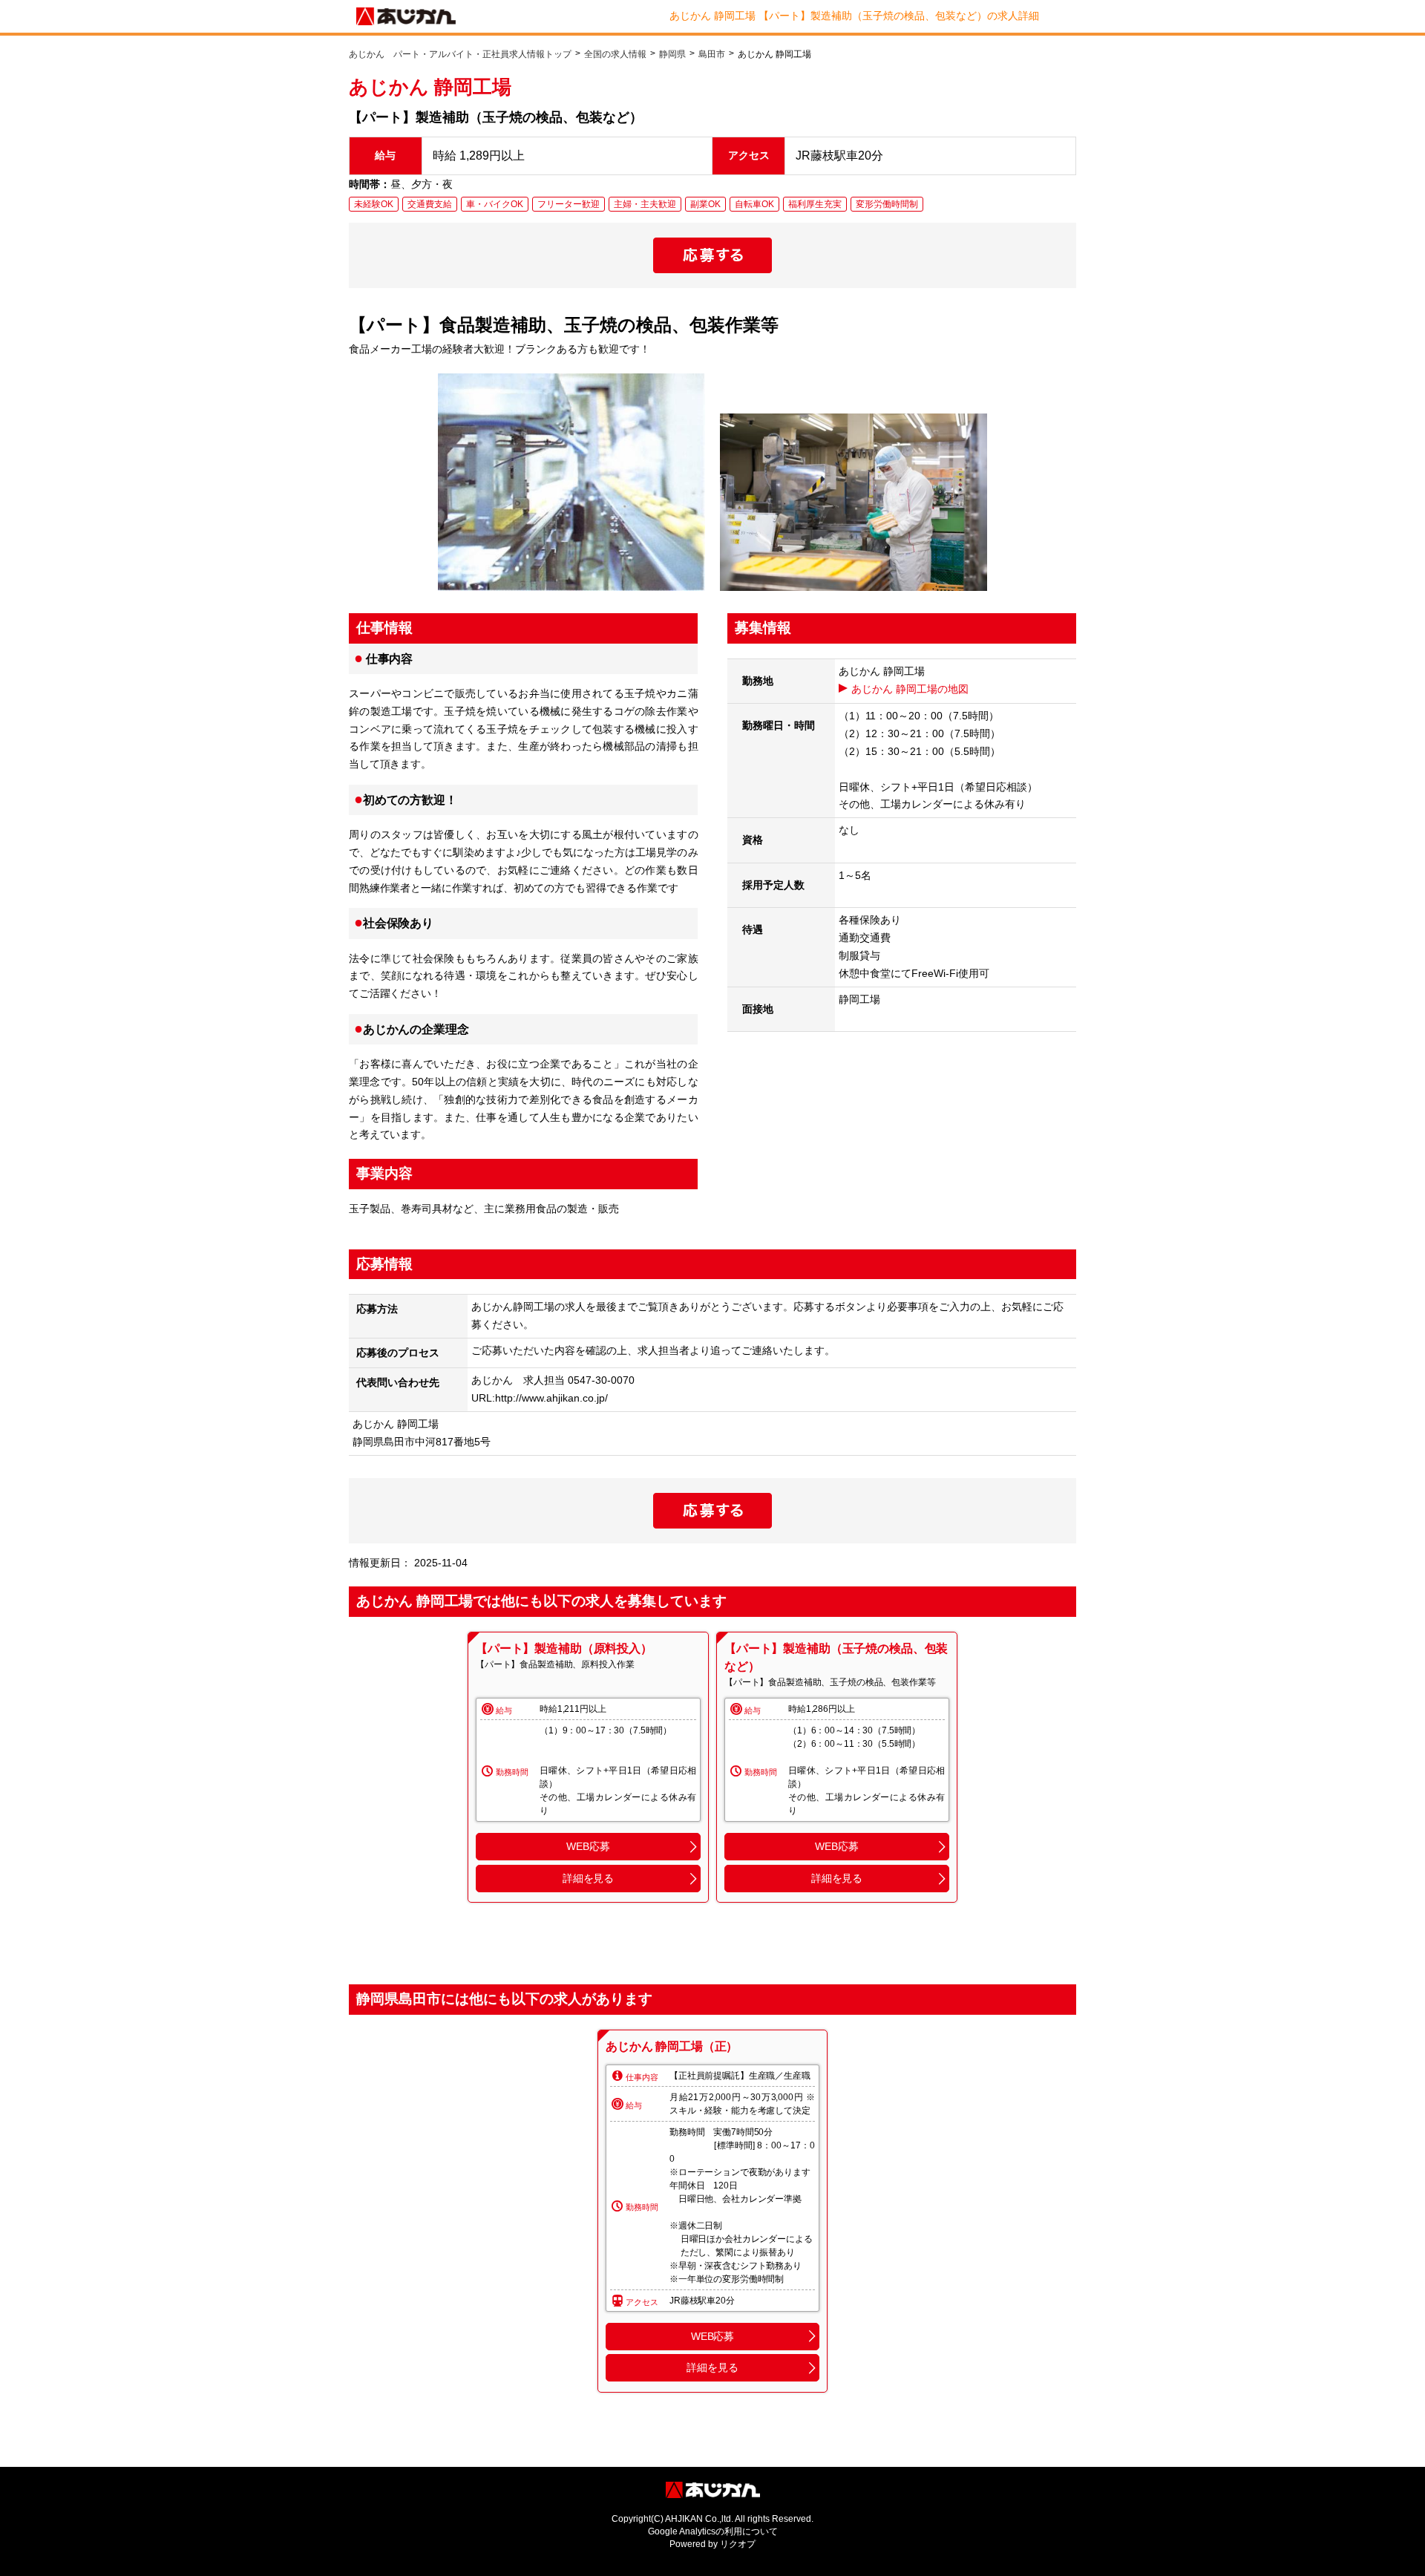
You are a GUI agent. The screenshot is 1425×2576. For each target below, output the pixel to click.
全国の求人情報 (615, 54)
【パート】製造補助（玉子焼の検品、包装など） (836, 1657)
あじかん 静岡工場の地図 (910, 689)
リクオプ (738, 2544)
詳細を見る (588, 1878)
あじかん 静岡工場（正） (672, 2046)
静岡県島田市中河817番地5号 (422, 1442)
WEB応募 (588, 1846)
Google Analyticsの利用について (713, 2531)
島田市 (712, 54)
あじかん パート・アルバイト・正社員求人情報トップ (460, 54)
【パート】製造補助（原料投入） (564, 1648)
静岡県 (672, 54)
